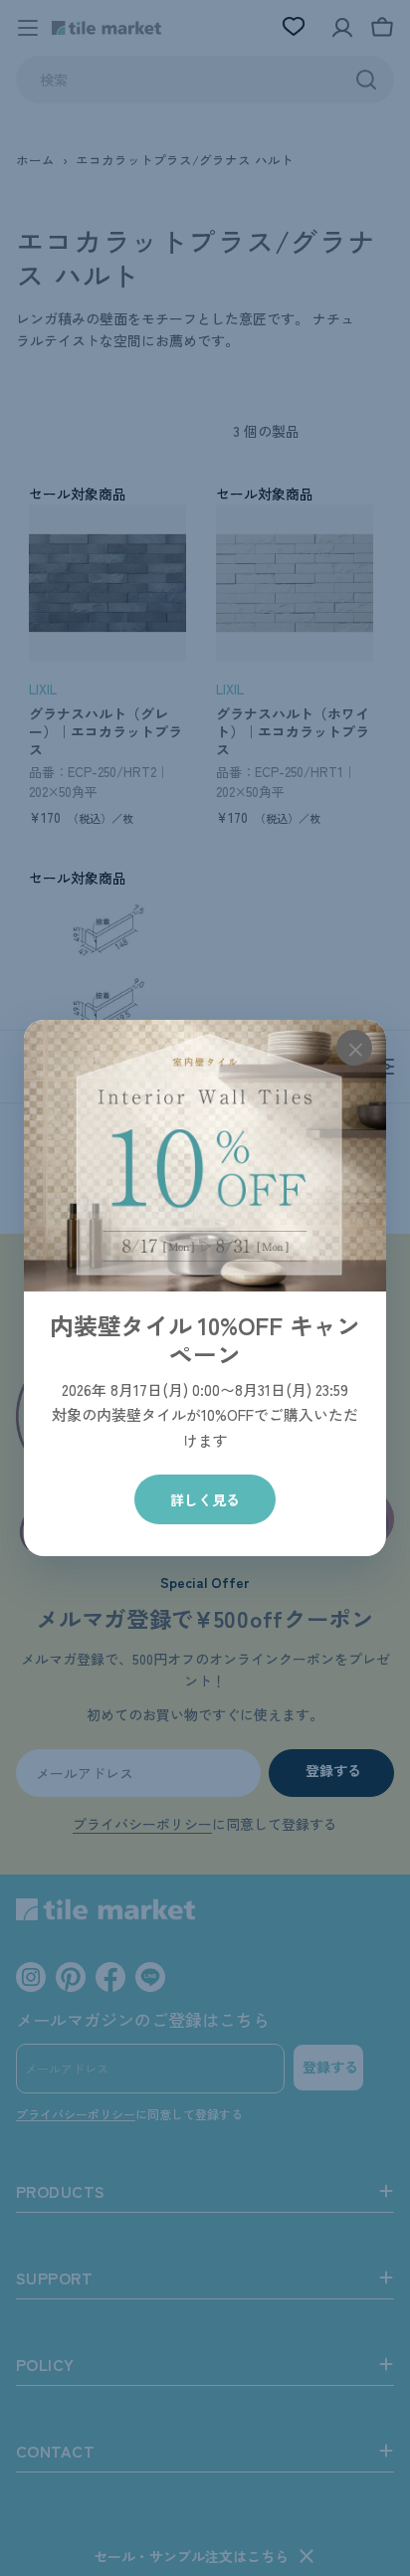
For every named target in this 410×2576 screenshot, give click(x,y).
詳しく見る (205, 1499)
